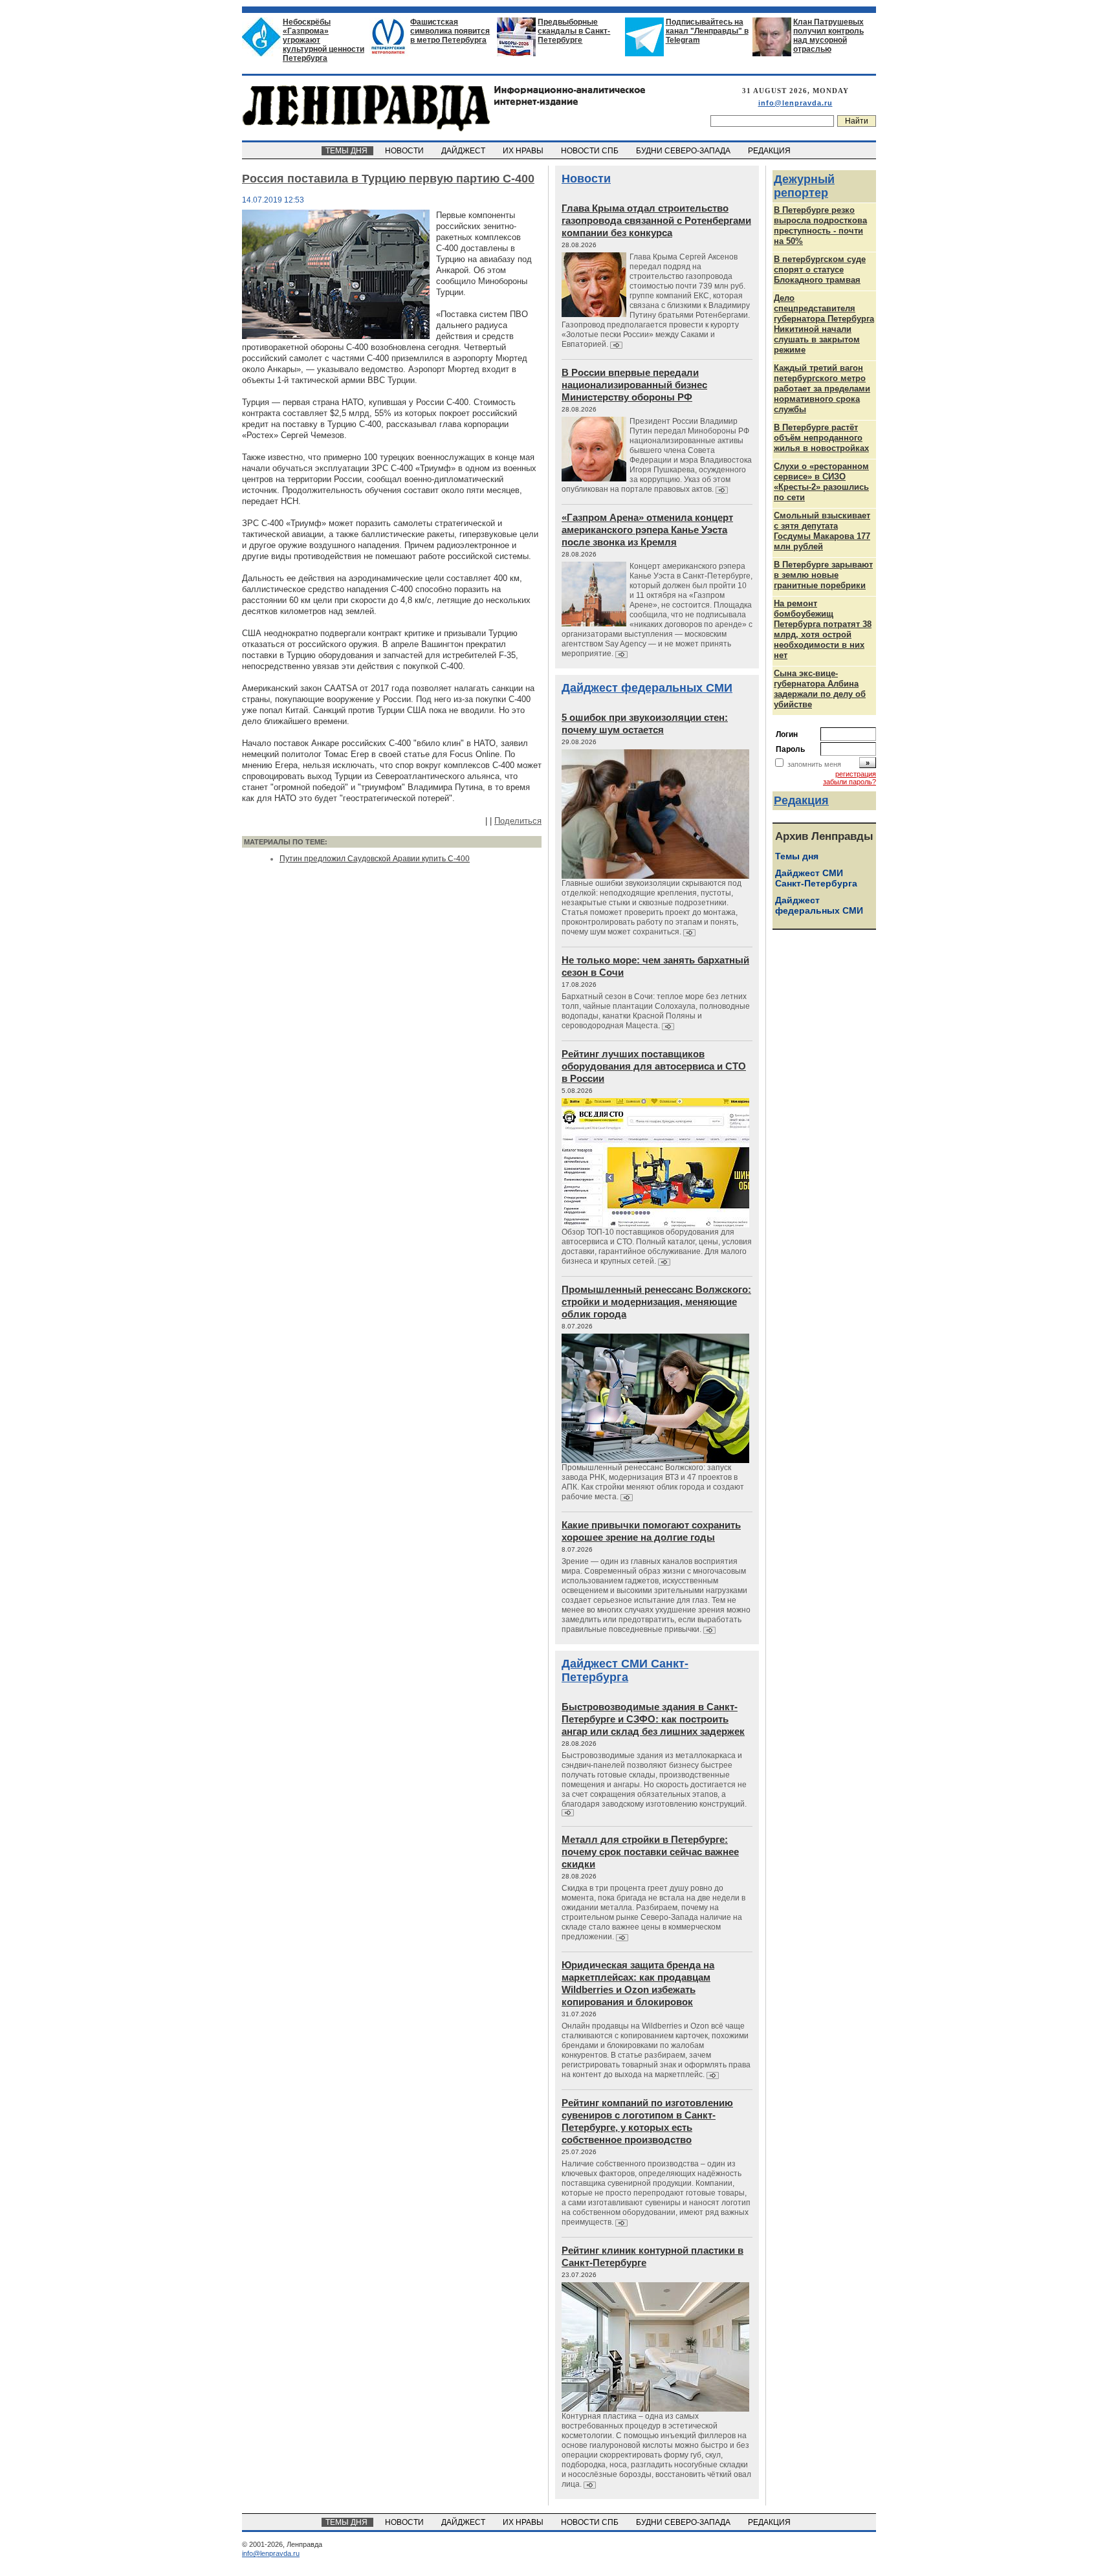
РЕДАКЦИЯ (770, 151)
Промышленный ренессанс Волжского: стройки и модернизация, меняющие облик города (656, 1302)
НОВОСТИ (405, 151)
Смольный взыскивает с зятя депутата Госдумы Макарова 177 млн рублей (822, 531)
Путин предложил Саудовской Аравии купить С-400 (375, 859)
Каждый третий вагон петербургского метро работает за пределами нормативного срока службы (822, 389)
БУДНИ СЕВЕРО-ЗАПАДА (684, 151)
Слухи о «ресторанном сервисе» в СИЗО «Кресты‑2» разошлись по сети (821, 482)
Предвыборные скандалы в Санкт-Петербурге (574, 31)
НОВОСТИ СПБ (591, 151)
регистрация (856, 774)
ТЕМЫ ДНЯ (347, 151)
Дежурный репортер (804, 186)
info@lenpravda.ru (795, 103)
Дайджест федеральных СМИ (647, 688)
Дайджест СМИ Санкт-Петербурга (625, 1670)
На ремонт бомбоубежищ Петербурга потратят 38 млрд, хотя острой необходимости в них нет (823, 629)
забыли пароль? (849, 782)
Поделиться (518, 821)
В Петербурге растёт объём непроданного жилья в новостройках (821, 438)
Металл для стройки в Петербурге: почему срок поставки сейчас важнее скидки (650, 1852)
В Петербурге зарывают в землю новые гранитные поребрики (823, 575)
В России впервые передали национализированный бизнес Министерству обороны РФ (634, 385)
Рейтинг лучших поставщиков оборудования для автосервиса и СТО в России (654, 1066)
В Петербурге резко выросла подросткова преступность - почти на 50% (820, 226)
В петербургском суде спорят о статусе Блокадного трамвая (820, 270)
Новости (586, 179)
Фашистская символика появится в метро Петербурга (450, 31)
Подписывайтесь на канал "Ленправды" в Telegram (707, 31)
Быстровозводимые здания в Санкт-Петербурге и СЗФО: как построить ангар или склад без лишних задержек (653, 1719)
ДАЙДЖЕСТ (464, 151)
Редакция (801, 800)
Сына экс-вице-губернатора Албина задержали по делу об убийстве (820, 689)
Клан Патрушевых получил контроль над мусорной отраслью (828, 36)
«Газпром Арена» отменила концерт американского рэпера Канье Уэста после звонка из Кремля (647, 530)
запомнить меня (814, 764)
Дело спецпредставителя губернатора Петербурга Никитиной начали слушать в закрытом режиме (824, 324)
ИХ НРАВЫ (524, 151)
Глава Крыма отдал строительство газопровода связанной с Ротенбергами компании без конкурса (656, 220)
